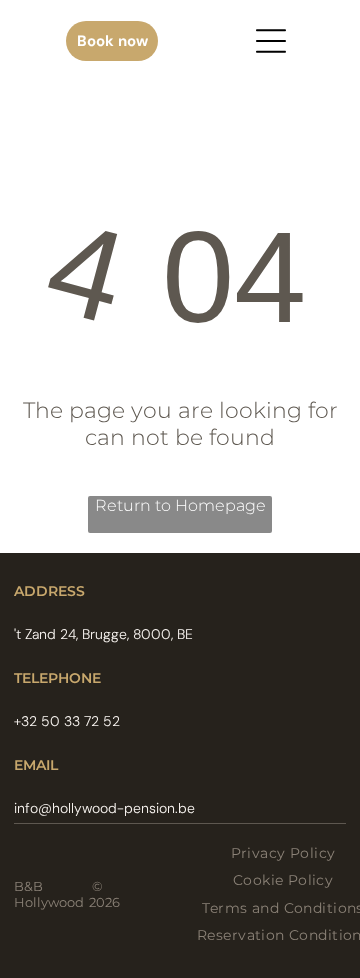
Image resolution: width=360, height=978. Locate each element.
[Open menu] (271, 41)
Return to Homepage (180, 505)
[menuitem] (283, 853)
